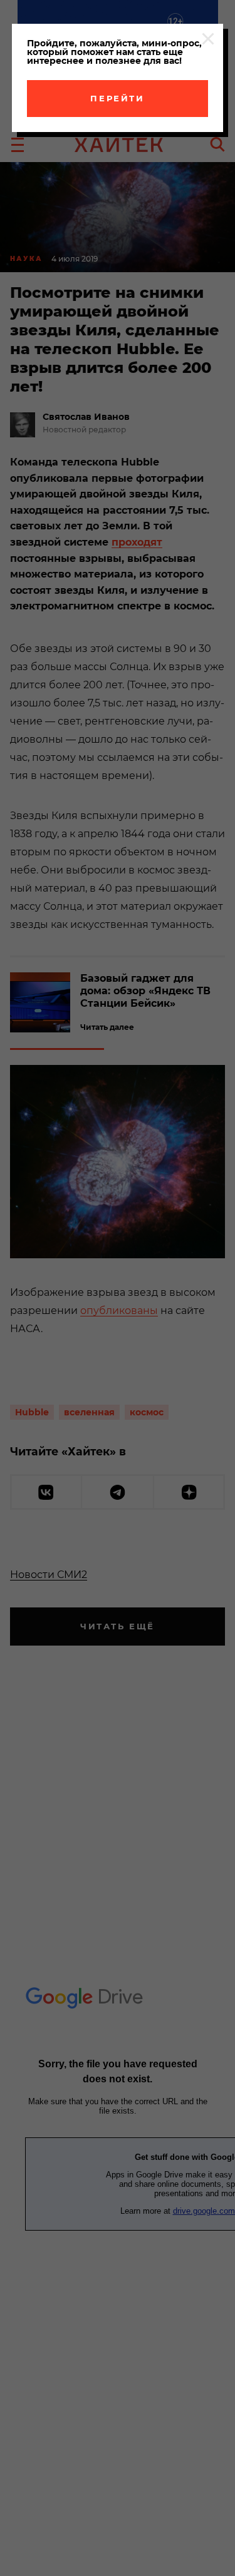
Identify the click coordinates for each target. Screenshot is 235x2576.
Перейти (117, 98)
